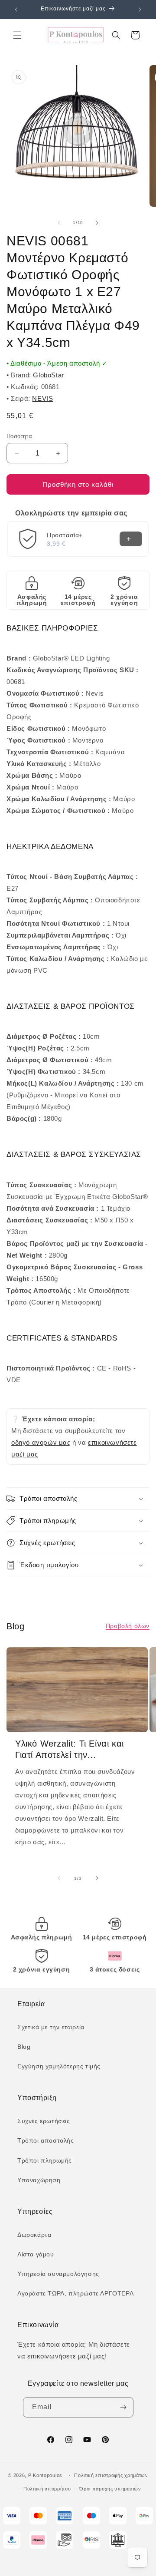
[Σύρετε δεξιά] (97, 223)
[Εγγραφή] (123, 2407)
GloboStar (48, 375)
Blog (24, 2047)
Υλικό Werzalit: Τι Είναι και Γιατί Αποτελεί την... (70, 1749)
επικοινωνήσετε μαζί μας (66, 2356)
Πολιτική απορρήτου (47, 2489)
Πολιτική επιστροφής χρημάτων (111, 2475)
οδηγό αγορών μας (41, 1442)
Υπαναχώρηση (39, 2180)
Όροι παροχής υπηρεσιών (110, 2489)
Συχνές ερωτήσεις (44, 2121)
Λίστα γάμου (36, 2254)
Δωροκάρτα (34, 2235)
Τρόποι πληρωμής (45, 2160)
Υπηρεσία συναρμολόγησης (58, 2274)
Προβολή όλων (128, 1626)
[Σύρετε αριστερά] (59, 223)
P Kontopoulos (45, 2475)
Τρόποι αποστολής (46, 2140)
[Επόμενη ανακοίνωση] (140, 10)
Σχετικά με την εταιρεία (51, 2027)
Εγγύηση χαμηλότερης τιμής (59, 2066)
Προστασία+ (65, 535)
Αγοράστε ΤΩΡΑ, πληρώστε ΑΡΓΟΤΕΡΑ (75, 2293)
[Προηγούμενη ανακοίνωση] (16, 10)
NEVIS (42, 398)
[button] (17, 35)
